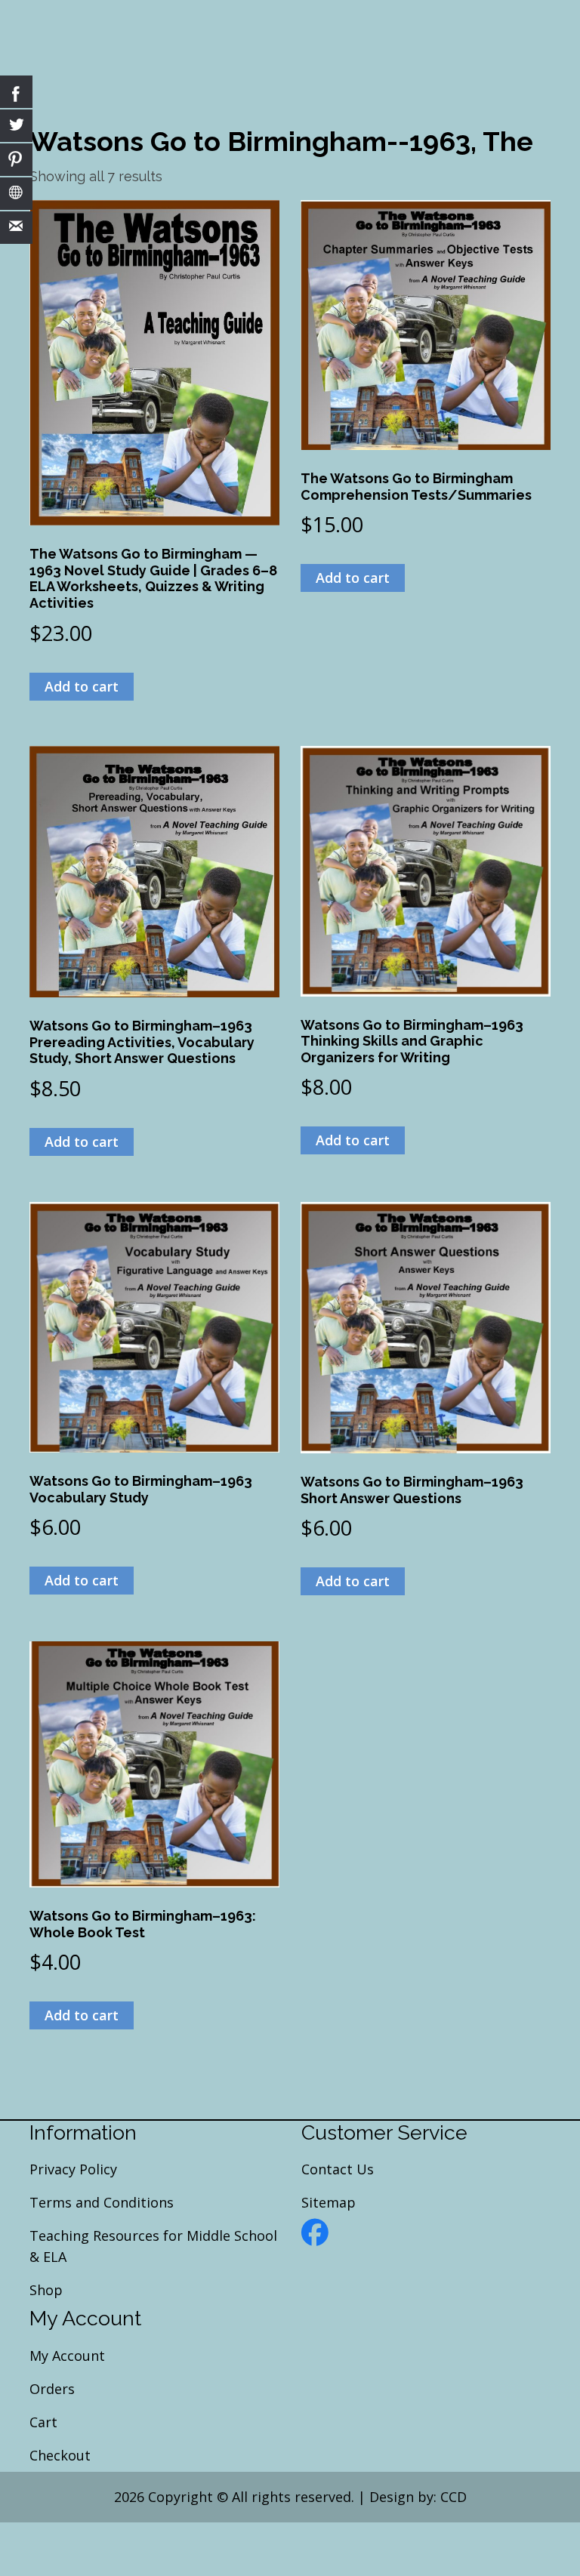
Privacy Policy (73, 2169)
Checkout (60, 2455)
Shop (46, 2290)
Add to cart (82, 686)
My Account (67, 2356)
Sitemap (329, 2202)
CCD (454, 2497)
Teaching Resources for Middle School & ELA (153, 2246)
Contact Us (338, 2169)
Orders (52, 2389)
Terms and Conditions (102, 2202)
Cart (43, 2422)
